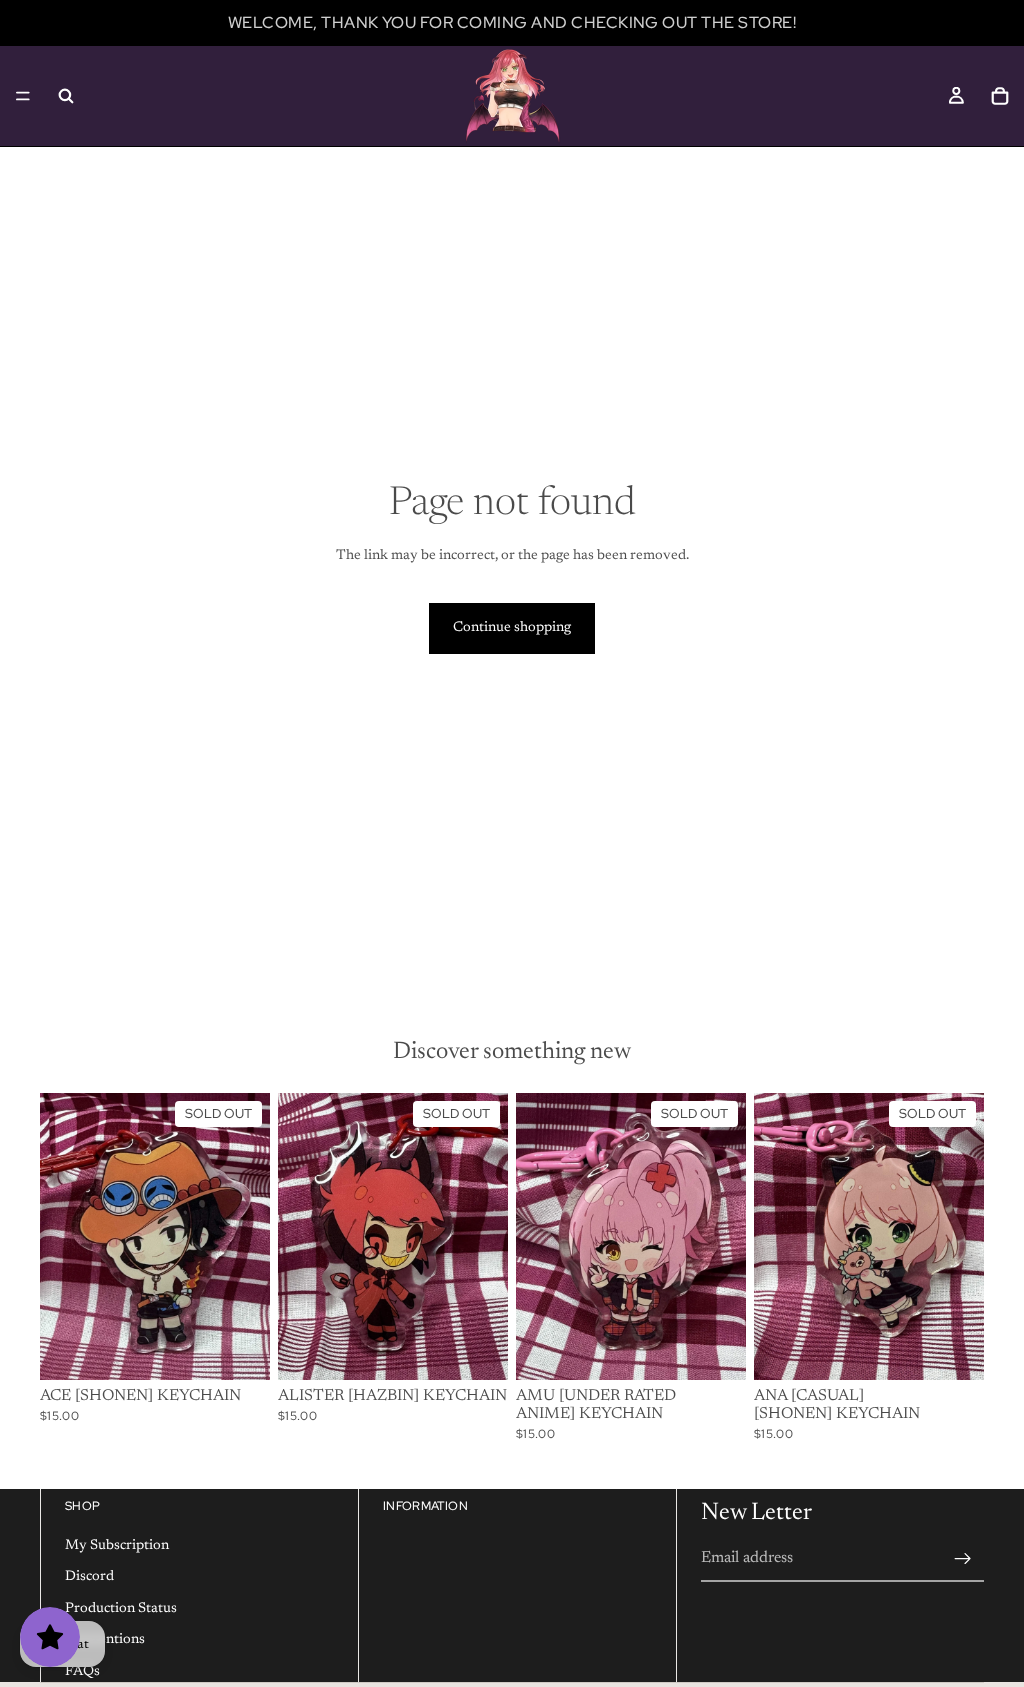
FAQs (82, 1672)
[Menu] (23, 96)
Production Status (121, 1609)
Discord (89, 1577)
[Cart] (1000, 96)
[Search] (66, 96)
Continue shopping (512, 628)
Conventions (105, 1640)
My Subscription (117, 1545)
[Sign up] (963, 1559)
